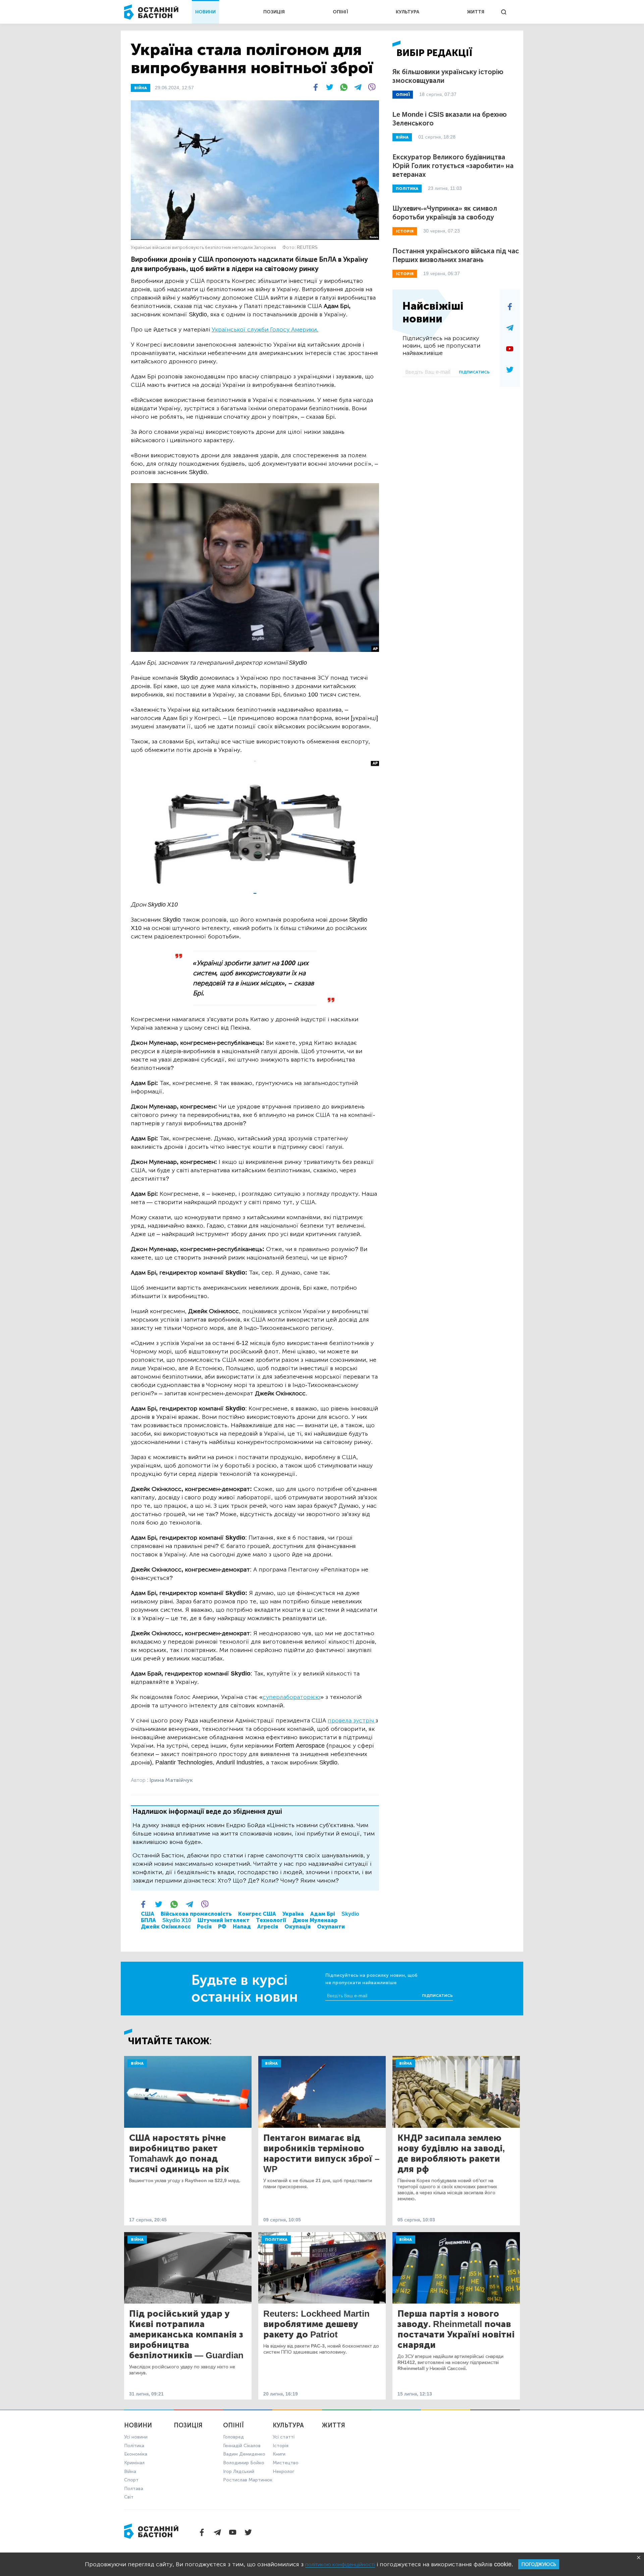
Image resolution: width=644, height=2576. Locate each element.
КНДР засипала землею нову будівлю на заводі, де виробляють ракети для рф (451, 2154)
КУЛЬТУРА (408, 12)
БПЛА (148, 1920)
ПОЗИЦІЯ (274, 12)
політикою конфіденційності (340, 2564)
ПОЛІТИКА (407, 189)
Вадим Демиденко (244, 2454)
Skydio (350, 1914)
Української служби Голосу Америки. (265, 329)
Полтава (134, 2489)
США (148, 1914)
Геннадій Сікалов (242, 2446)
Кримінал (134, 2463)
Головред (233, 2437)
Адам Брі (323, 1914)
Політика (276, 2239)
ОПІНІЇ (340, 12)
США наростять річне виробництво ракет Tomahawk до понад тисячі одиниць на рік (179, 2154)
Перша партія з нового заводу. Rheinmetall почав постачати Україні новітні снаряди (456, 2329)
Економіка (136, 2454)
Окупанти (331, 1927)
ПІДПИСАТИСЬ (474, 372)
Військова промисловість (196, 1914)
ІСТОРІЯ (405, 231)
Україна (293, 1914)
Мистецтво (286, 2463)
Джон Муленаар (315, 1920)
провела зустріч (352, 1720)
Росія (204, 1927)
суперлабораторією (291, 1697)
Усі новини (136, 2437)
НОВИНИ (205, 12)
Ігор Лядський (239, 2471)
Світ (129, 2497)
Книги (279, 2454)
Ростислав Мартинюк (248, 2480)
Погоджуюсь (539, 2564)
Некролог (283, 2471)
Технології (271, 1920)
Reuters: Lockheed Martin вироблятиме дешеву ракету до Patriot (316, 2324)
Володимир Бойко (244, 2463)
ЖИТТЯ (476, 12)
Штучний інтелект (224, 1920)
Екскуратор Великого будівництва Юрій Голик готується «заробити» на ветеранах (453, 166)
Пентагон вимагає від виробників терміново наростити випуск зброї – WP (321, 2154)
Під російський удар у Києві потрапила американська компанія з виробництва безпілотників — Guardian (186, 2335)
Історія (281, 2446)
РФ (222, 1927)
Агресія (268, 1927)
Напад (242, 1927)
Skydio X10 (177, 1920)
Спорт (131, 2480)
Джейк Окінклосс (166, 1927)
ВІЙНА (141, 88)
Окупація (298, 1927)
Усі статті (284, 2437)
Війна (137, 2063)
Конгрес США (257, 1914)
